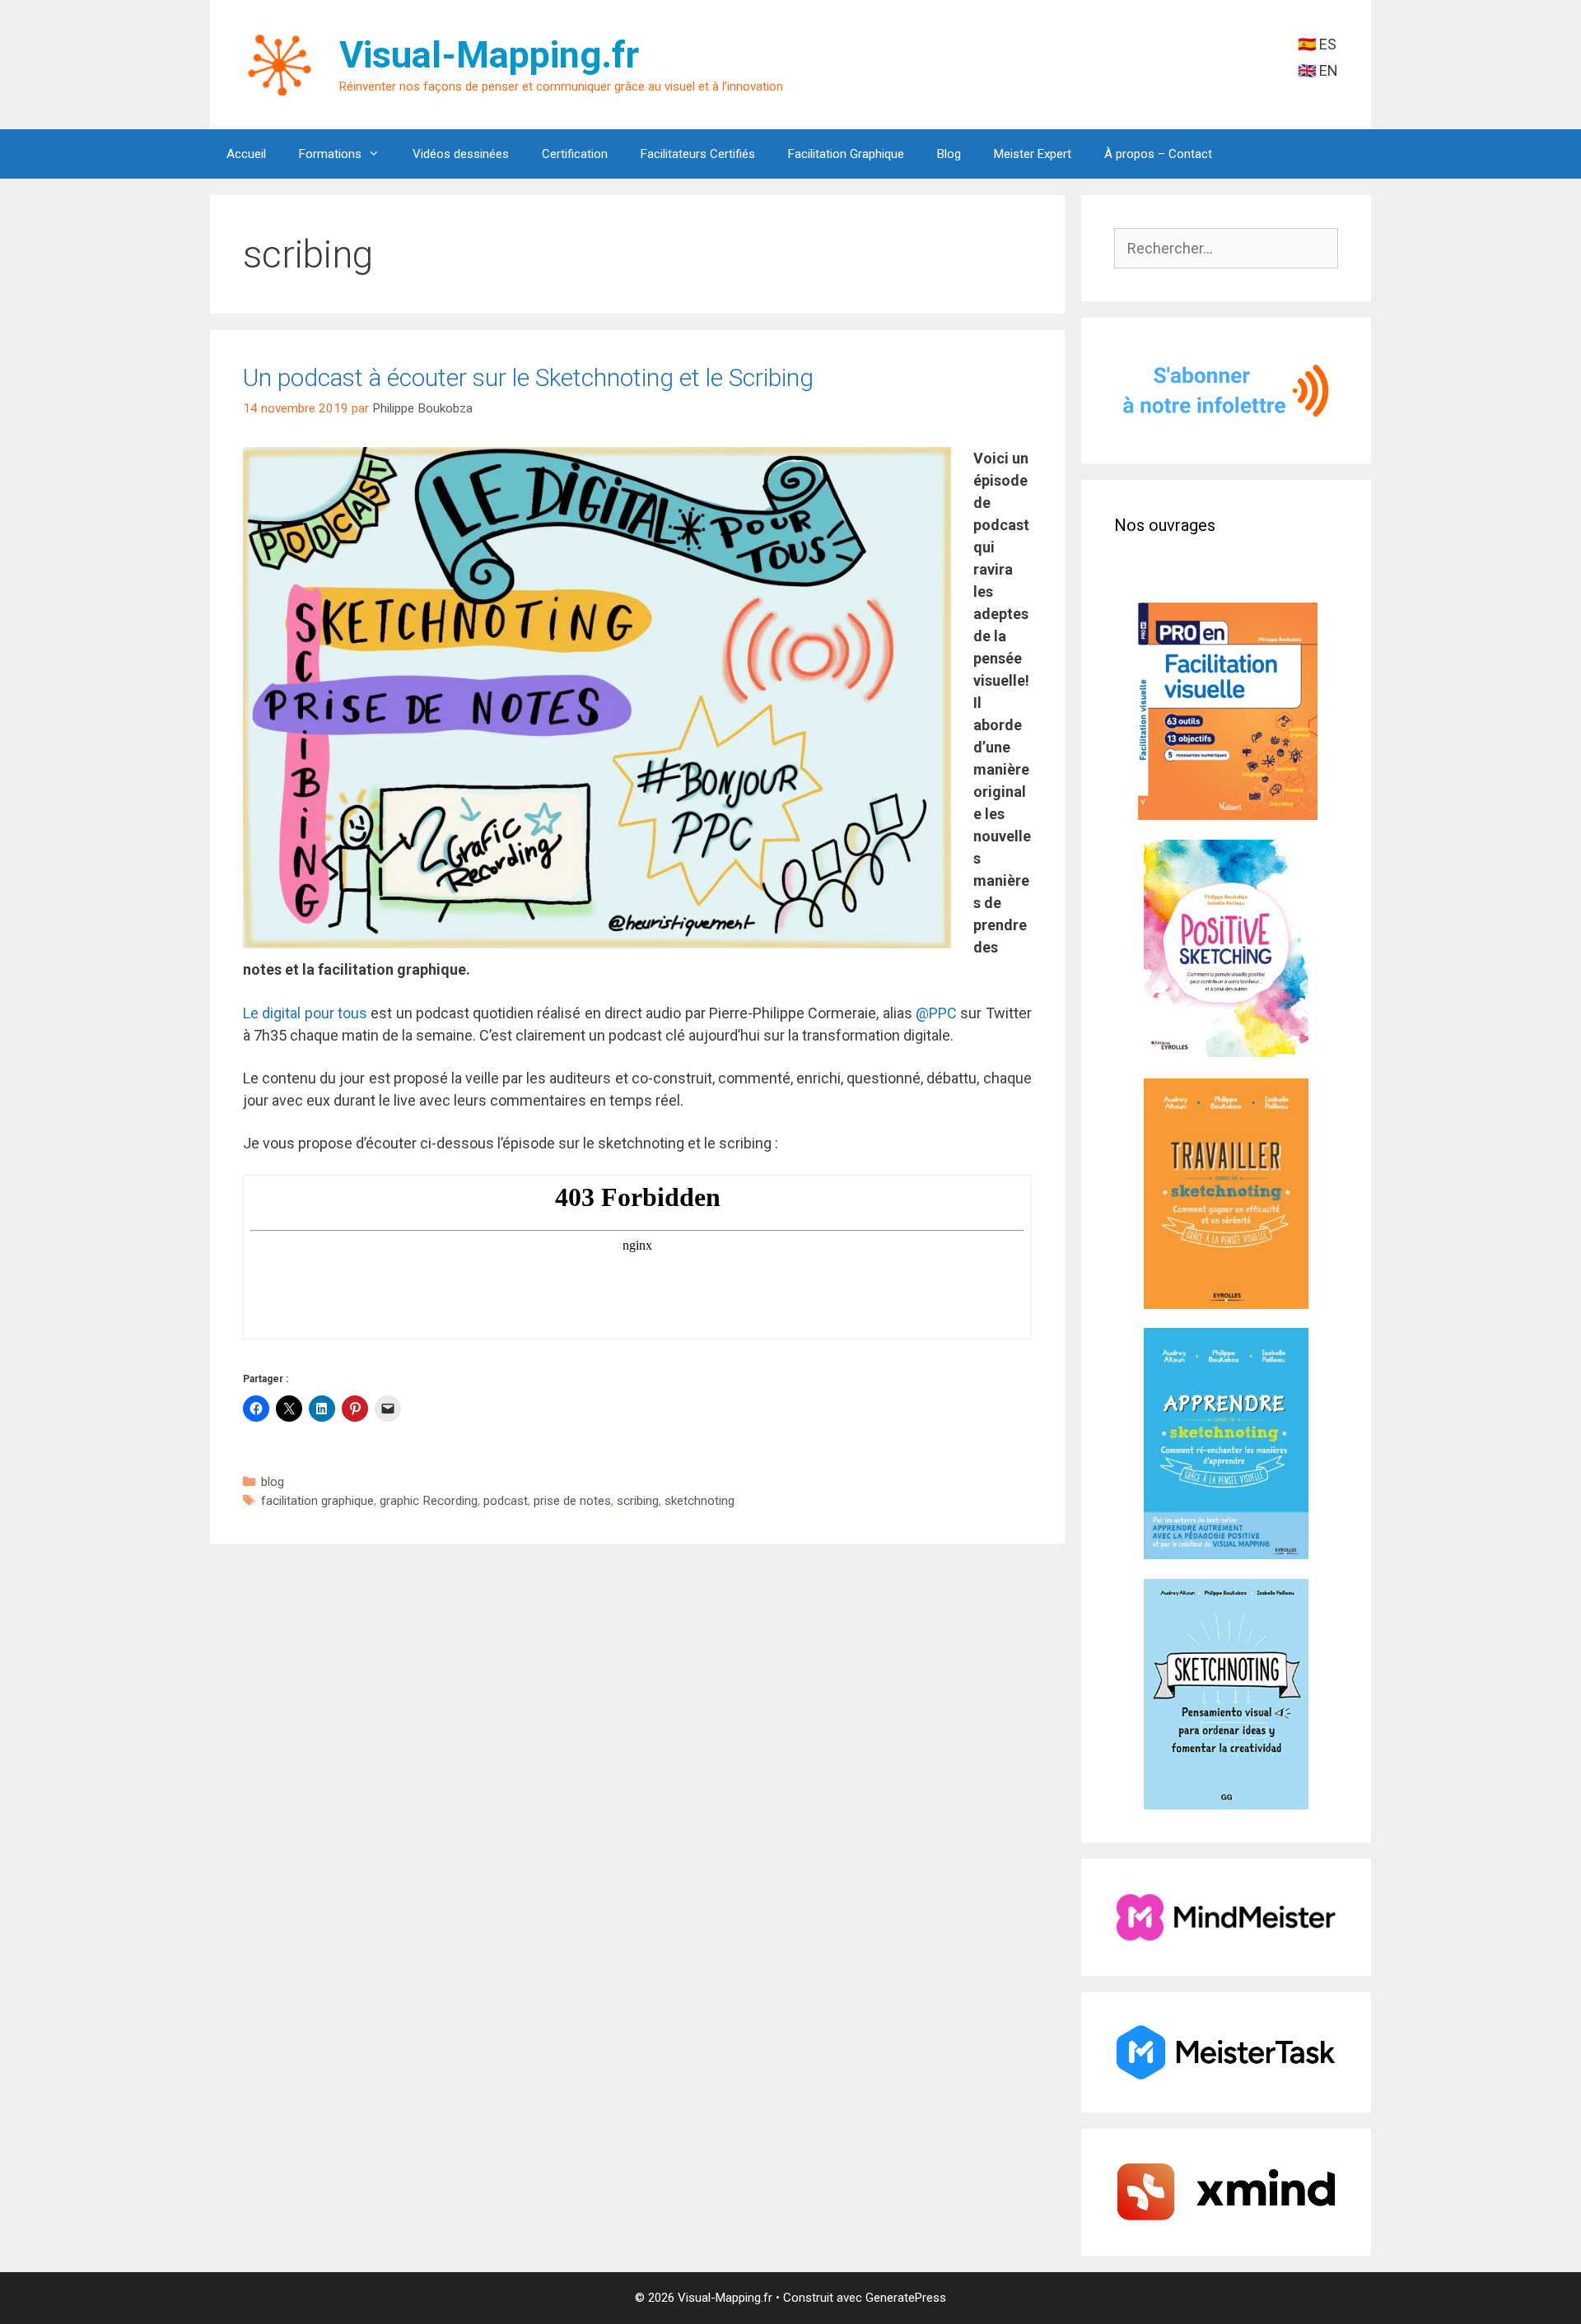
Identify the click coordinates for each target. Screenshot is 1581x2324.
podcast (506, 1501)
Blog (949, 154)
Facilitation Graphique (846, 154)
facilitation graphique (317, 1501)
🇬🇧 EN (1318, 70)
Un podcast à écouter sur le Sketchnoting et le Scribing (528, 377)
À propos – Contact (1158, 154)
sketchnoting (700, 1501)
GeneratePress (906, 2298)
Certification (575, 154)
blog (273, 1482)
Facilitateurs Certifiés (698, 154)
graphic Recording (429, 1501)
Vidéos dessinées (461, 154)
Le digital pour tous (305, 1013)
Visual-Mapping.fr (489, 55)
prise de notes (572, 1501)
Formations (330, 154)
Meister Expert (1033, 154)
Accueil (246, 154)
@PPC (936, 1013)
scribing (638, 1501)
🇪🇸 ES (1317, 44)
